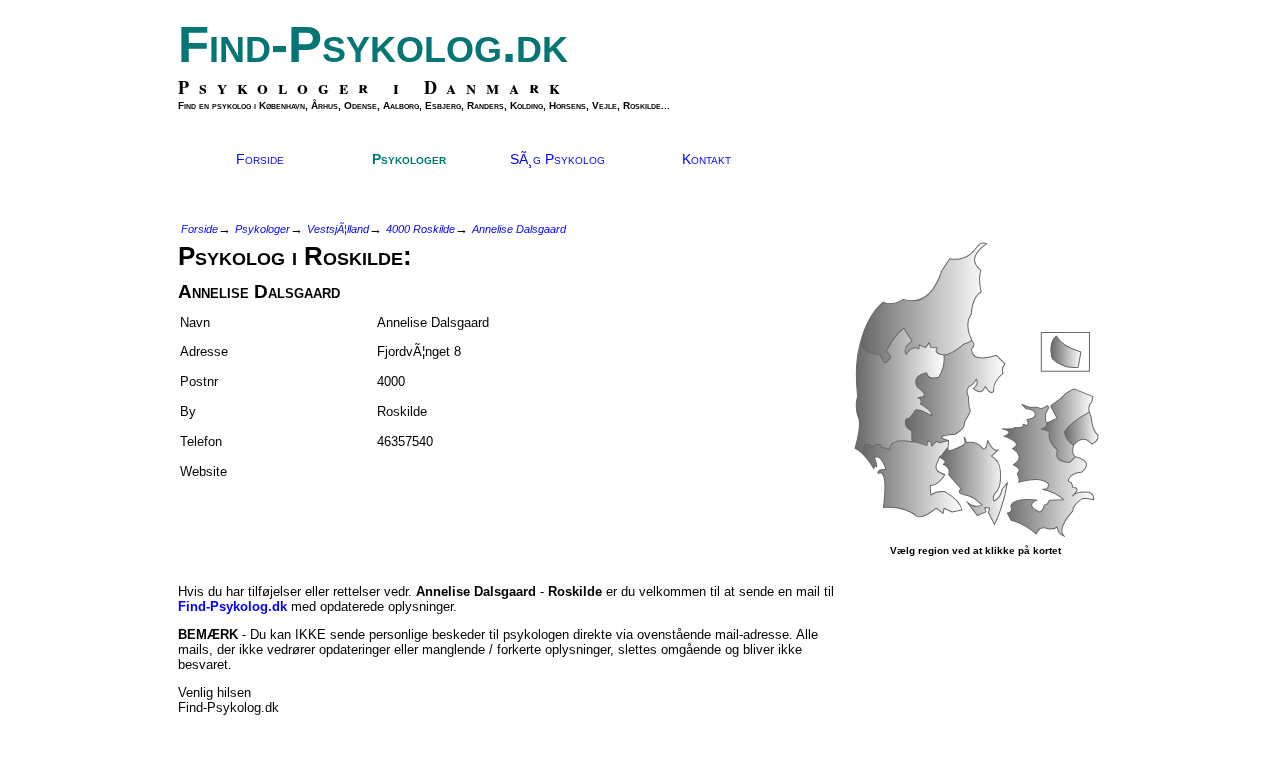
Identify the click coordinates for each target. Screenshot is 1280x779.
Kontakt (706, 159)
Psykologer (409, 159)
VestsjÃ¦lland (338, 229)
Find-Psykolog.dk (373, 44)
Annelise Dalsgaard (519, 229)
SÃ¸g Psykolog (557, 159)
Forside (260, 159)
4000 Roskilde (420, 229)
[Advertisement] (295, 523)
